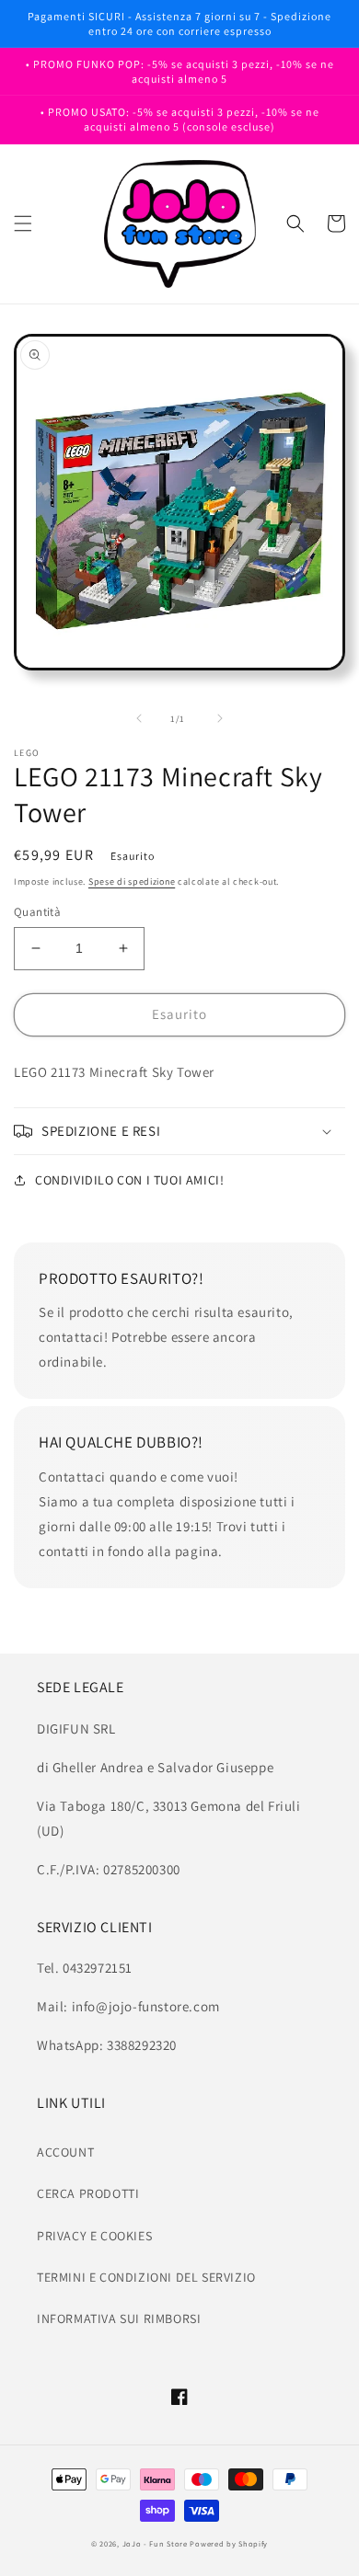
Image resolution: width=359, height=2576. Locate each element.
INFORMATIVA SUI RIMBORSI (119, 2318)
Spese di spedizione (132, 882)
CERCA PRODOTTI (88, 2193)
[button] (23, 223)
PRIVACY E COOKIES (94, 2236)
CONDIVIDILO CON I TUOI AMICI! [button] (129, 1180)
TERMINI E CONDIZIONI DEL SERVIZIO (146, 2277)
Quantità (37, 912)
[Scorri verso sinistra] (139, 718)
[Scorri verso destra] (220, 718)
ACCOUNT (65, 2152)
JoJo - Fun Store (155, 2543)
